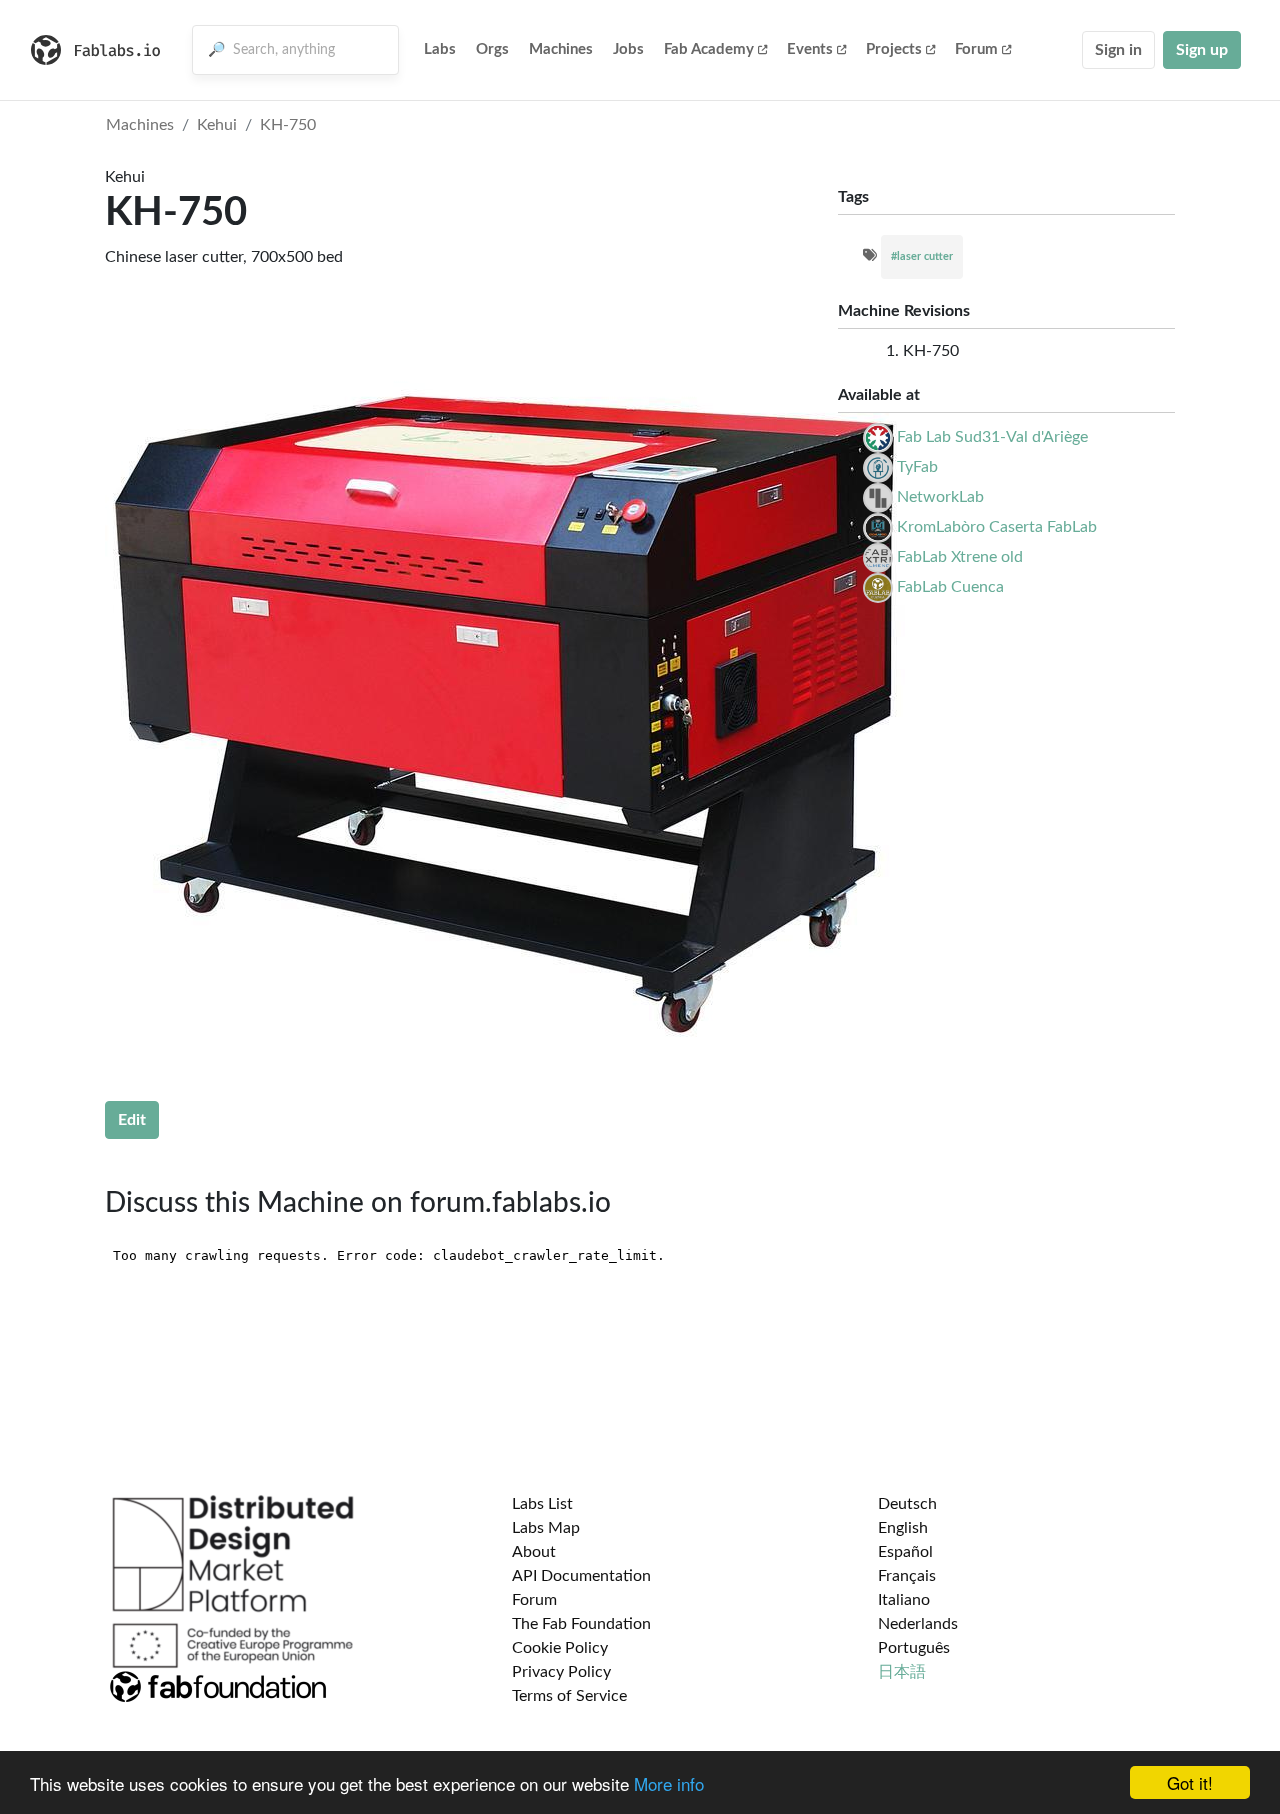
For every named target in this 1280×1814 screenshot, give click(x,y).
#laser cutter (922, 256)
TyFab (917, 467)
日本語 (902, 1672)
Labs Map (546, 1528)
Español (905, 1552)
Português (914, 1648)
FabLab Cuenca (950, 587)
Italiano (904, 1600)
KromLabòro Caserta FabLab (997, 527)
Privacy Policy (561, 1672)
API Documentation (581, 1576)
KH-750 (288, 125)
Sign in (1118, 50)
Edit (132, 1120)
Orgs (492, 49)
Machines (561, 49)
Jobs (628, 49)
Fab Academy (709, 49)
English (903, 1528)
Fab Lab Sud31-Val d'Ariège (992, 437)
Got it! (1190, 1782)
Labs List (542, 1504)
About (534, 1552)
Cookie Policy (560, 1648)
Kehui (217, 125)
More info (669, 1783)
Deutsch (907, 1504)
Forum (976, 49)
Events (810, 49)
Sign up (1202, 50)
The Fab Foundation (581, 1624)
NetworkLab (940, 497)
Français (907, 1576)
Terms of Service (569, 1696)
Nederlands (918, 1624)
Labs (440, 49)
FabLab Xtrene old (960, 557)
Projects (894, 49)
